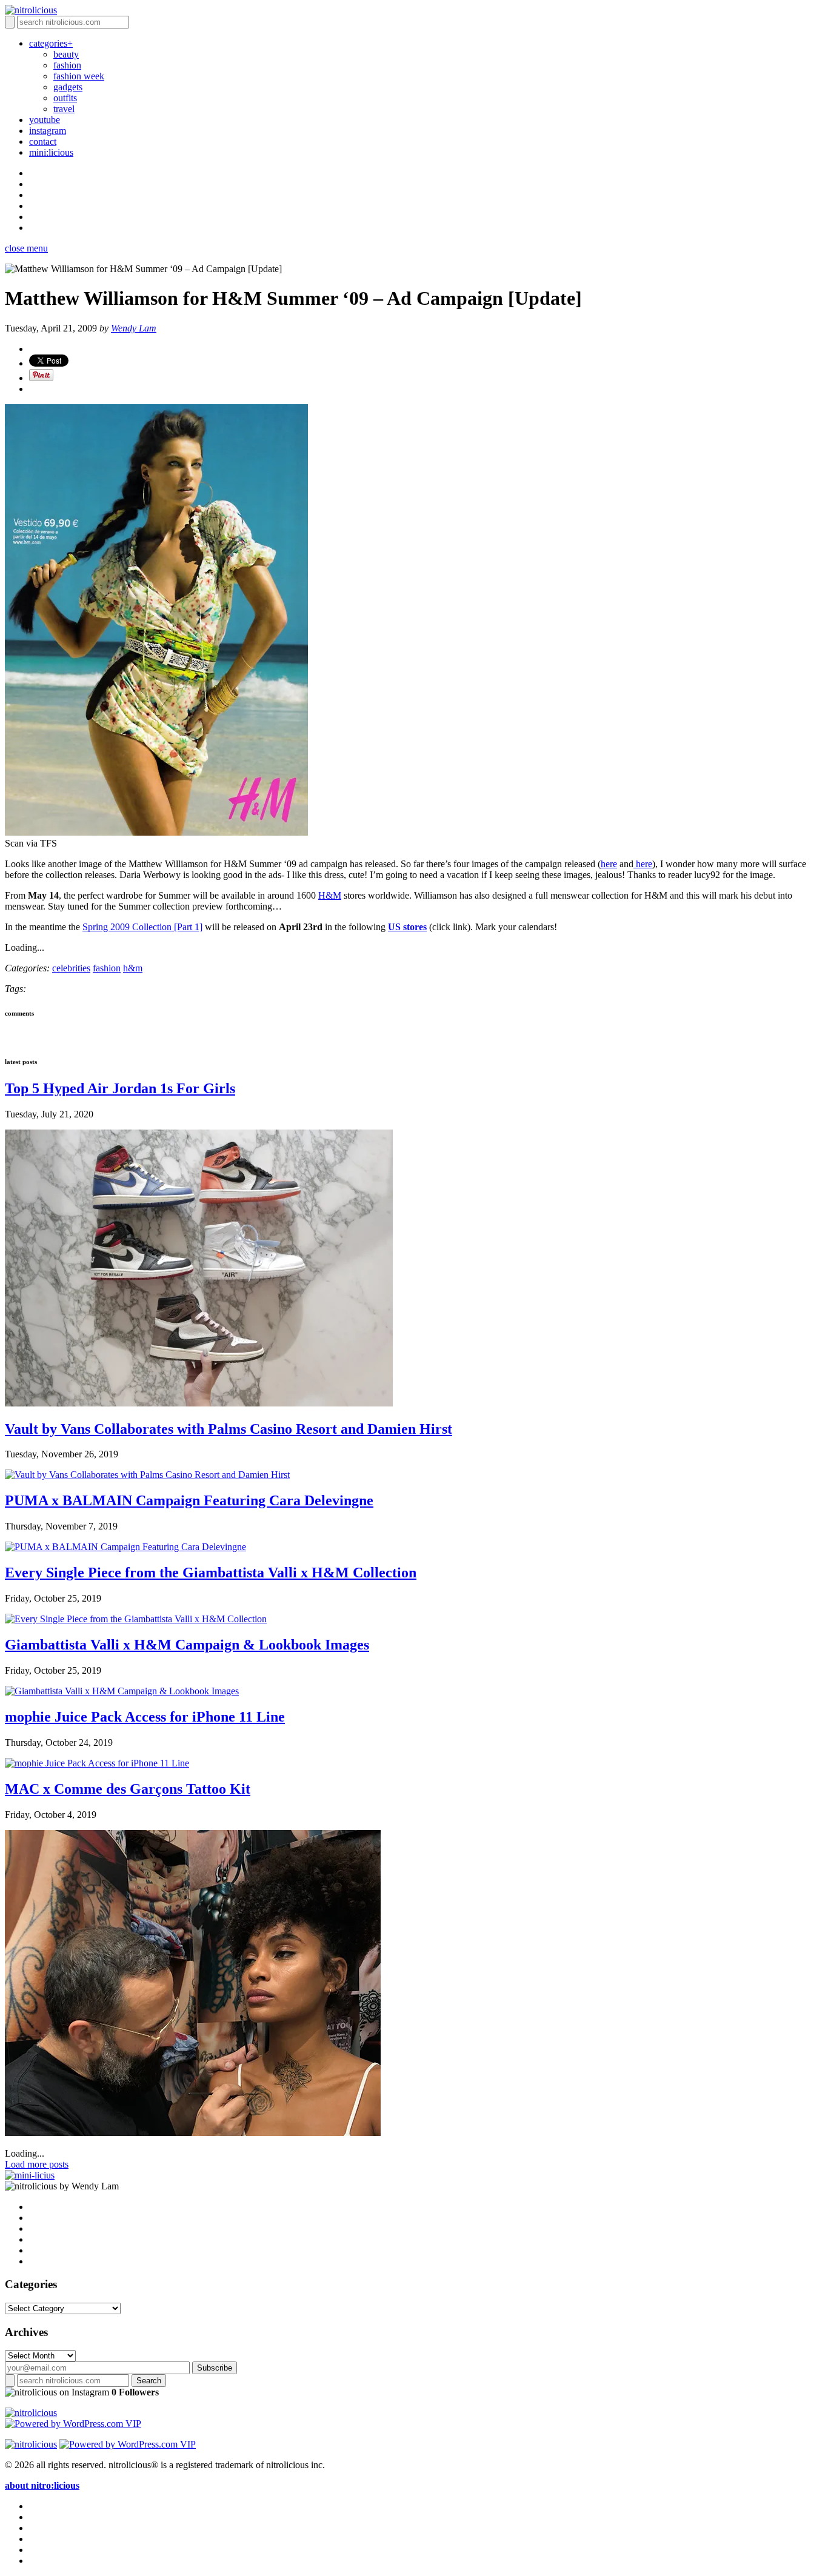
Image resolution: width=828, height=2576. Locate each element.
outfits (65, 98)
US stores (407, 927)
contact (43, 141)
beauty (66, 54)
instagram (48, 131)
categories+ (51, 43)
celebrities (71, 968)
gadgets (68, 87)
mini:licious (51, 152)
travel (64, 109)
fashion (67, 65)
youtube (45, 120)
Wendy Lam (134, 328)
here (609, 864)
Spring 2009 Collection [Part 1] (142, 927)
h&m (133, 968)
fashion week (79, 76)
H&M (330, 895)
